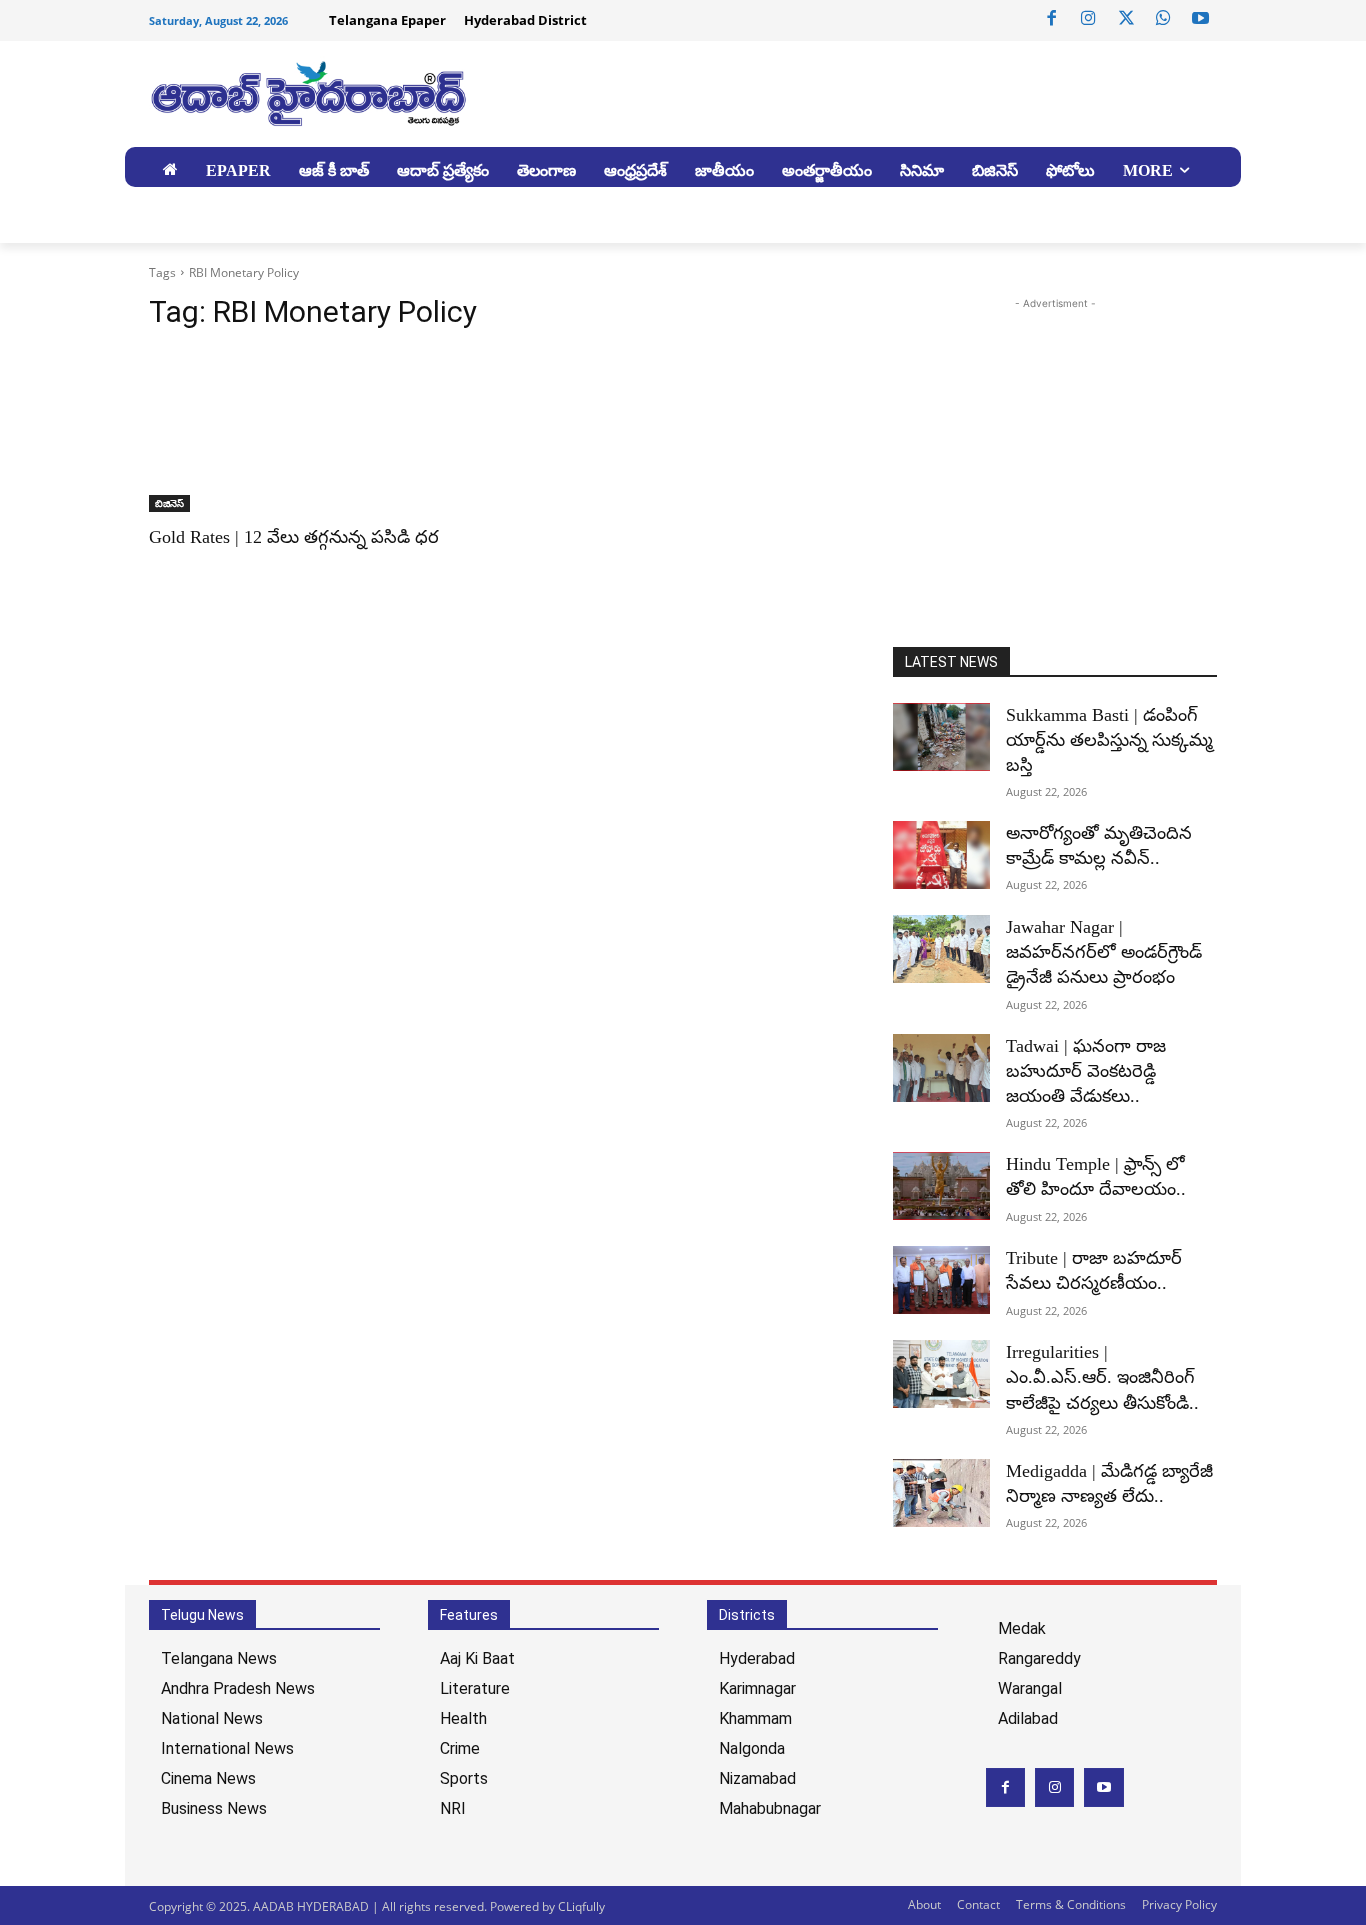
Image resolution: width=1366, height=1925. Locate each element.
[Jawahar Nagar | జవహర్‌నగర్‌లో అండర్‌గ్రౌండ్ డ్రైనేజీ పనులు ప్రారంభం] (941, 949)
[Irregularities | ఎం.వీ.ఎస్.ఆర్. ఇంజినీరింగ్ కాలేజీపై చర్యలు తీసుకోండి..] (941, 1374)
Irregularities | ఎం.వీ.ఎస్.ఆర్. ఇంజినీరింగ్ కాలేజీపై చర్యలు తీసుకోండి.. (1102, 1377)
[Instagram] (1089, 19)
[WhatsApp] (1163, 19)
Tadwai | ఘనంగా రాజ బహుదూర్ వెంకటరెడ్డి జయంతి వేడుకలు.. (1086, 1071)
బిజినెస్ (169, 503)
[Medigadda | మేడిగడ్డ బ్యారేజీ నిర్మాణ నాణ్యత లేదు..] (941, 1493)
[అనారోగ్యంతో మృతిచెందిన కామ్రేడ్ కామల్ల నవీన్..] (941, 855)
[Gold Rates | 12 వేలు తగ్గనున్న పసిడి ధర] (311, 431)
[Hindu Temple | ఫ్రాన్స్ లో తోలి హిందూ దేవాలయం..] (941, 1186)
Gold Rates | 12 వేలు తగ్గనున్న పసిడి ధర (294, 537)
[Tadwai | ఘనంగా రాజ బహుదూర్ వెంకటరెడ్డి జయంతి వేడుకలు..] (941, 1068)
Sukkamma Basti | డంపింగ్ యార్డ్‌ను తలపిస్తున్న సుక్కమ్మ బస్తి (1109, 740)
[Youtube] (1201, 19)
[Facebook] (1052, 19)
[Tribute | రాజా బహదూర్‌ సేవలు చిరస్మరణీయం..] (941, 1280)
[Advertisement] (1061, 454)
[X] (1126, 19)
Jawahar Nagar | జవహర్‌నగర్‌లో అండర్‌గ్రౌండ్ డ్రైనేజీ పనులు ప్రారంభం (1104, 952)
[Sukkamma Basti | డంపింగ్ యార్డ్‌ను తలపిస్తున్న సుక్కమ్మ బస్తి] (941, 737)
